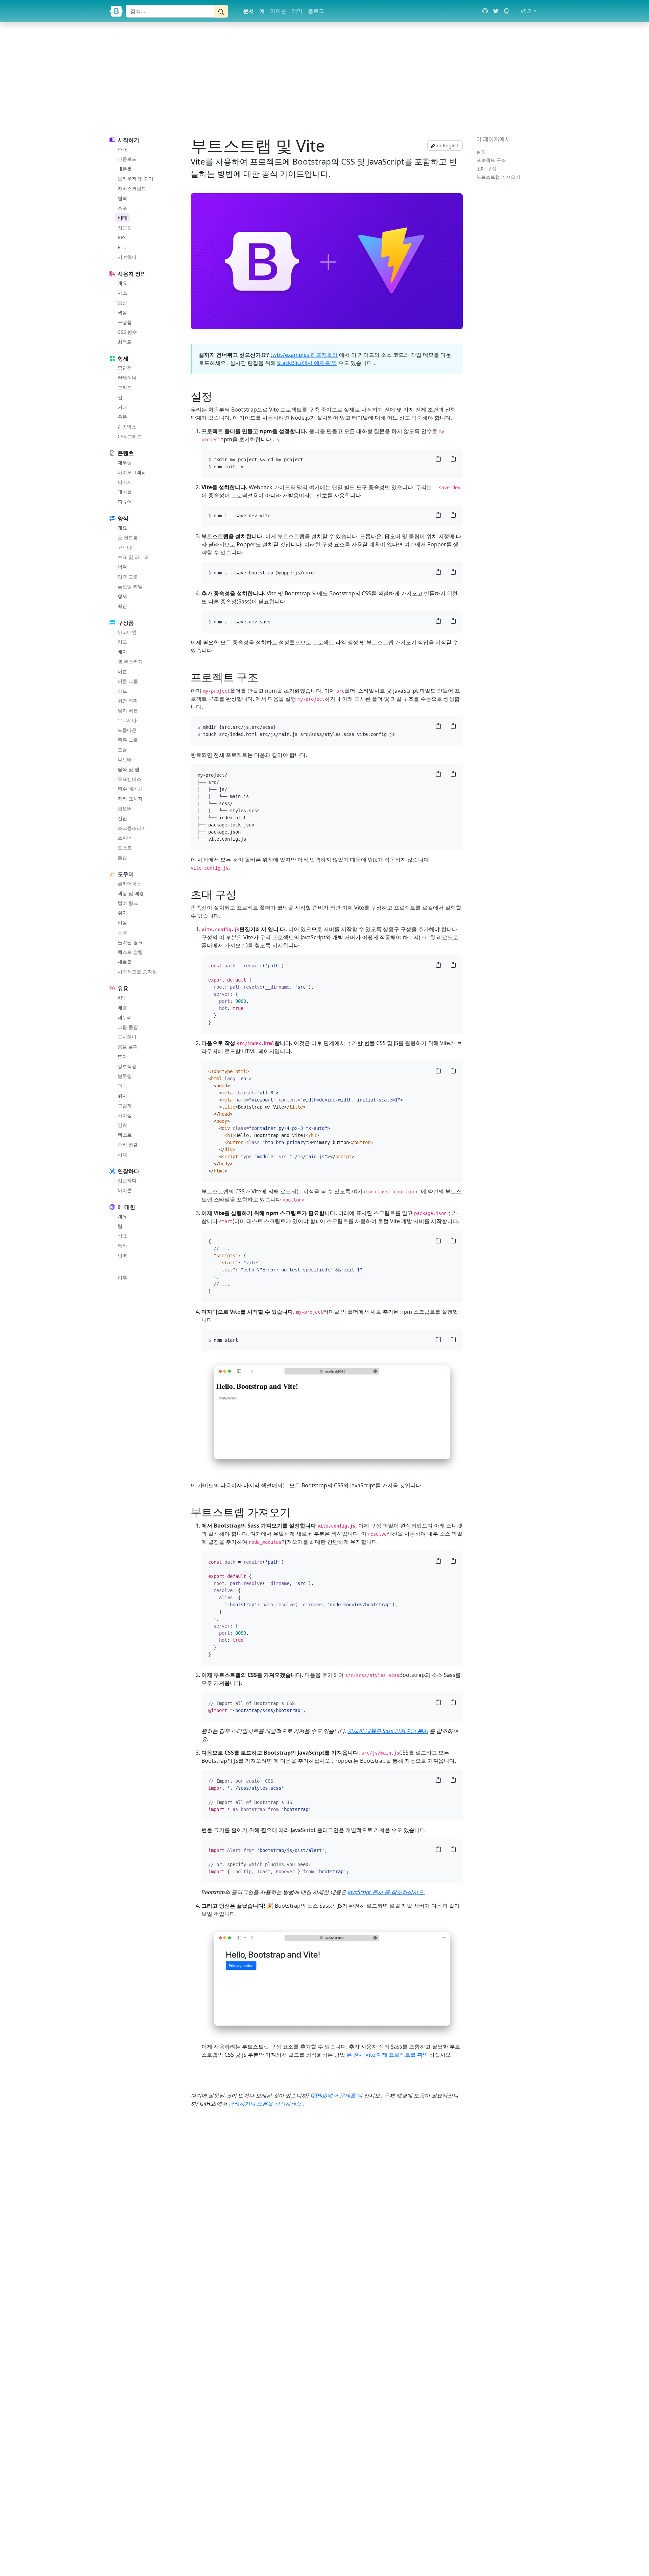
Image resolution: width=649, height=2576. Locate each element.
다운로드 (127, 159)
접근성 (125, 228)
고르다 (125, 547)
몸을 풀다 (128, 1047)
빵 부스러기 (130, 661)
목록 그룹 (128, 740)
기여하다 (127, 257)
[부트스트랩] (116, 11)
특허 (122, 1246)
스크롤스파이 (132, 828)
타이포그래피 (132, 472)
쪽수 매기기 (130, 789)
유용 (122, 417)
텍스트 (125, 1135)
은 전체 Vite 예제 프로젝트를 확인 (387, 2055)
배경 (122, 1007)
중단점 (125, 368)
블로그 (316, 11)
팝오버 (125, 808)
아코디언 (127, 632)
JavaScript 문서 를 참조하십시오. (386, 1892)
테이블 (125, 492)
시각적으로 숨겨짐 (137, 972)
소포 (122, 208)
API (121, 998)
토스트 (125, 848)
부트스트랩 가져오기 (498, 177)
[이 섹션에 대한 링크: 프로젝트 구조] (263, 677)
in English (448, 145)
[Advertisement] (324, 78)
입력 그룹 (128, 577)
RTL (122, 247)
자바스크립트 (132, 188)
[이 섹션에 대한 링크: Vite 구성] (241, 894)
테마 (297, 11)
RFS (122, 237)
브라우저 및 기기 (136, 179)
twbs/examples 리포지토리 (304, 355)
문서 (248, 11)
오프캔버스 (129, 779)
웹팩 (122, 198)
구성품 (125, 322)
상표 (122, 1236)
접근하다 (127, 1180)
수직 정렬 (128, 1145)
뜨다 (122, 1056)
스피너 (125, 838)
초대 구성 (486, 168)
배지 (122, 652)
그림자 (125, 1105)
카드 (122, 691)
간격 (122, 1125)
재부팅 (125, 462)
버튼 (122, 671)
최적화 (125, 342)
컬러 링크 (128, 903)
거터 (122, 407)
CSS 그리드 (130, 436)
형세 (122, 596)
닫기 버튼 (128, 710)
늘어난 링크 (130, 942)
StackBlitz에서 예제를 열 (307, 363)
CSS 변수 (127, 332)
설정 (481, 152)
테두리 (125, 1017)
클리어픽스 (129, 883)
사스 (122, 293)
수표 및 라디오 (133, 557)
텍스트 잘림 (130, 952)
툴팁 (122, 857)
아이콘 (278, 11)
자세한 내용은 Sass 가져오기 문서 (388, 1731)
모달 (122, 750)
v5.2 (530, 11)
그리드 (125, 387)
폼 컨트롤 (128, 537)
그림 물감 (128, 1027)
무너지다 (127, 720)
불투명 (125, 1076)
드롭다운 (127, 730)
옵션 (122, 303)
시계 (122, 1154)
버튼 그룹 (128, 681)
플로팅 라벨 (130, 586)
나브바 (125, 759)
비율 (122, 923)
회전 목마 (128, 701)
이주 (122, 1278)
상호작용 (127, 1066)
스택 (122, 932)
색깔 (122, 312)
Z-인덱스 (127, 427)
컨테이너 (127, 378)
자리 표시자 (130, 799)
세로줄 (125, 962)
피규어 (125, 502)
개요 (122, 283)
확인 (122, 606)
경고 (122, 642)
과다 (122, 1086)
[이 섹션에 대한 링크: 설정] (217, 396)
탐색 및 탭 (128, 769)
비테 (122, 218)
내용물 (125, 169)
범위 (122, 567)
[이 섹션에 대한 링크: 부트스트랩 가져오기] (295, 1512)
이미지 (125, 482)
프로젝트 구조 (491, 160)
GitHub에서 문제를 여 (336, 2096)
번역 (122, 1255)
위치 (122, 913)
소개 (122, 149)
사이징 (125, 1115)
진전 (122, 818)
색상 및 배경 (131, 893)
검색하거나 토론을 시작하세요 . (266, 2104)
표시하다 (127, 1037)
